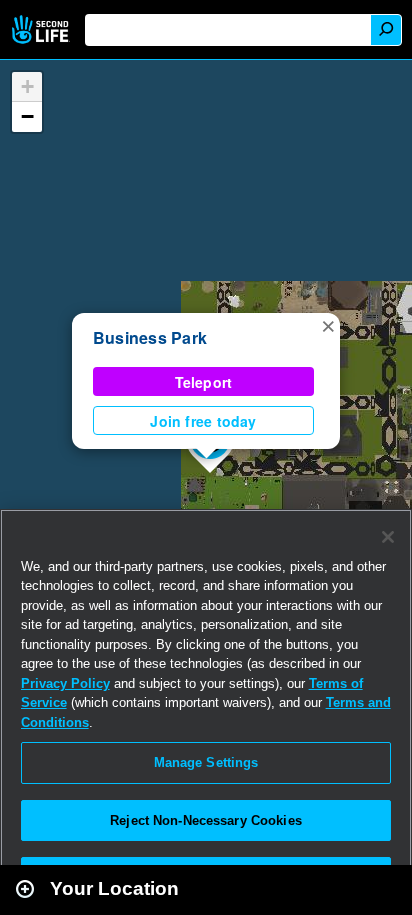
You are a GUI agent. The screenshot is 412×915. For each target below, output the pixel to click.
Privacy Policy (65, 683)
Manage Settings (206, 762)
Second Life (42, 29)
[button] (328, 325)
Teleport (204, 382)
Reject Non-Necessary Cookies (206, 820)
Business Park (150, 337)
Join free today (203, 421)
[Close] (388, 537)
